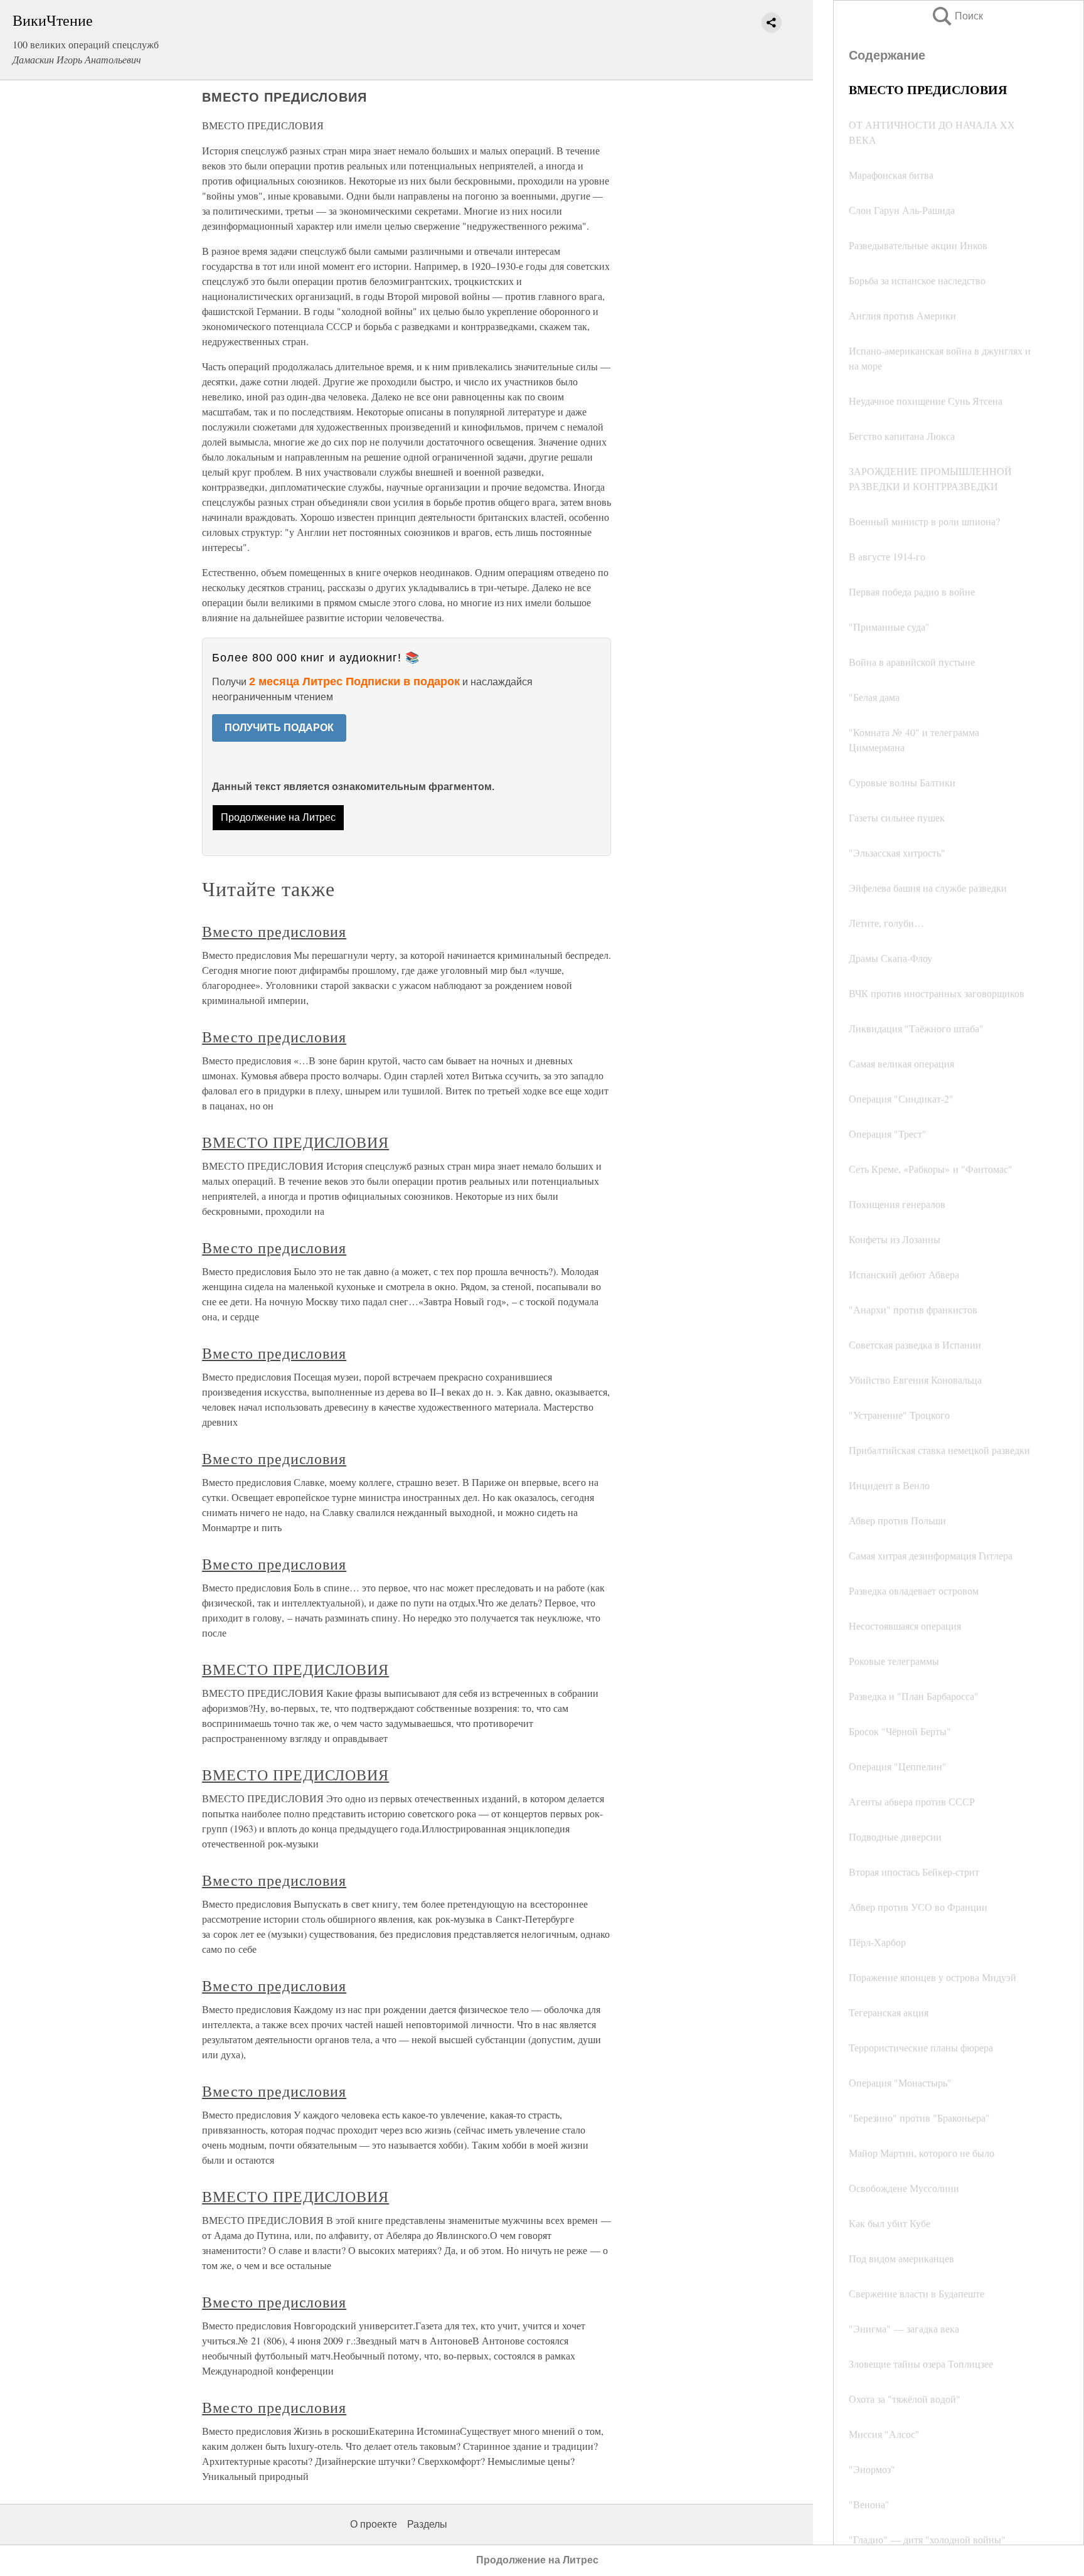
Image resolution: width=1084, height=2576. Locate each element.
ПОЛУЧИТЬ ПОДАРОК (279, 728)
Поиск (957, 16)
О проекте (374, 2524)
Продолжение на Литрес (278, 817)
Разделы (427, 2524)
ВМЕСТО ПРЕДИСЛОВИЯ (295, 1142)
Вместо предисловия (274, 931)
